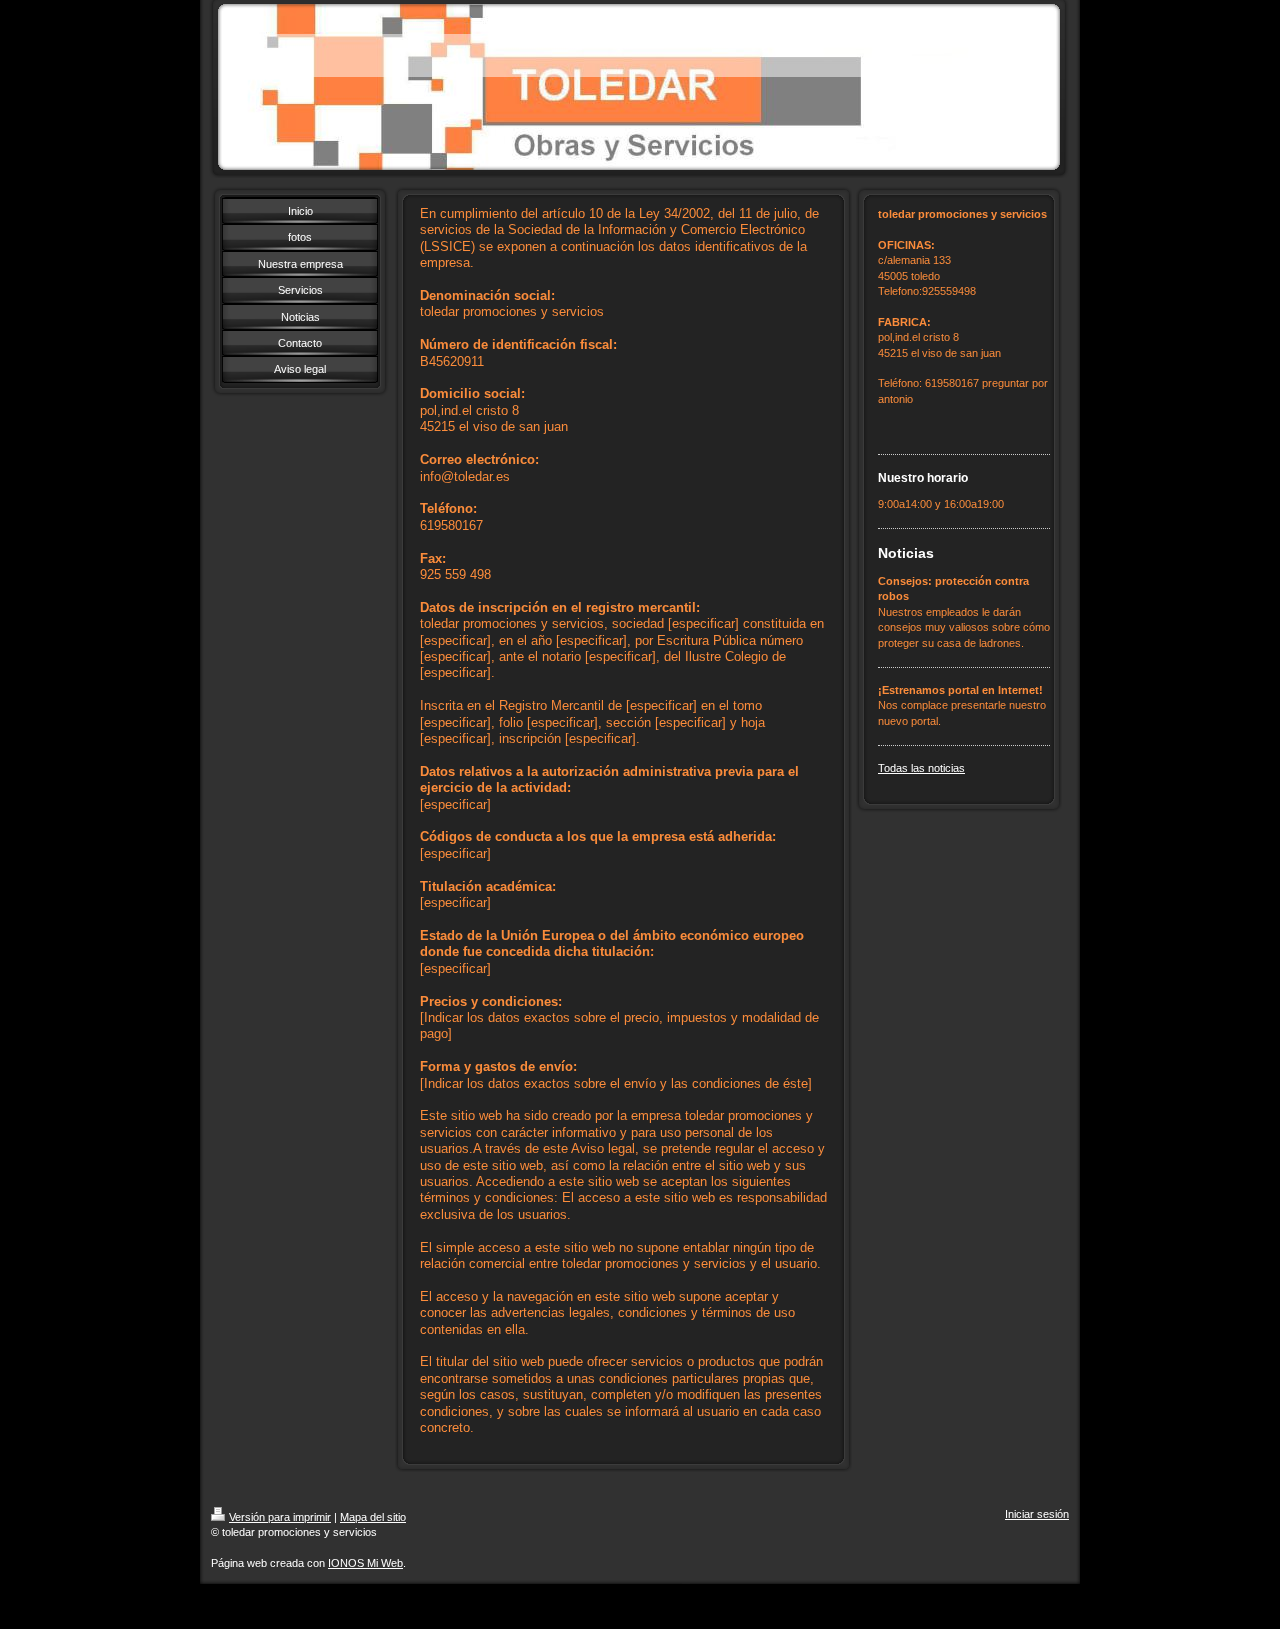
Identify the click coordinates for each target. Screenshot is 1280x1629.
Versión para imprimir (280, 1517)
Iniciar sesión (1037, 1514)
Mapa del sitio (373, 1517)
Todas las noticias (921, 768)
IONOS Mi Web (365, 1563)
